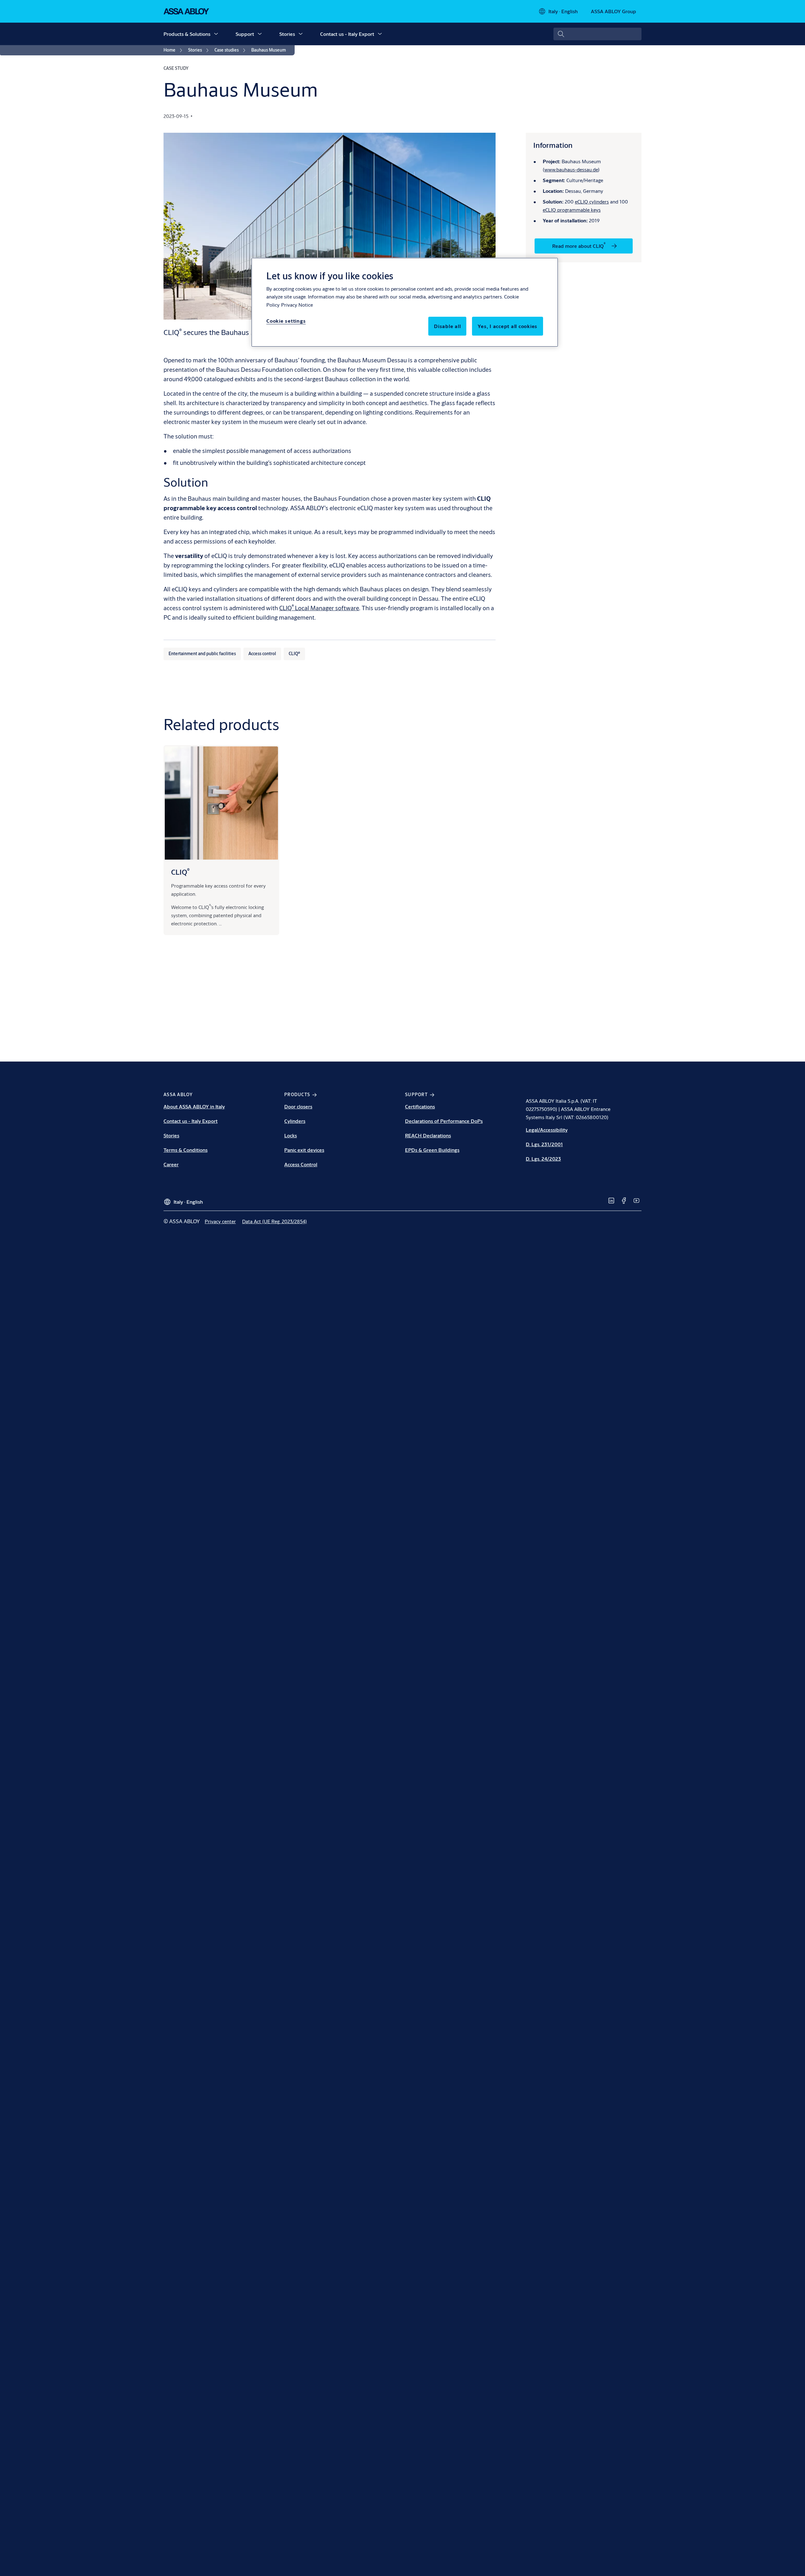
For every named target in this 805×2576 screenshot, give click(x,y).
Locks (291, 1135)
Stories (287, 34)
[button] (216, 34)
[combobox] (597, 34)
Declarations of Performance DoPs (444, 1121)
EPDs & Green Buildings (432, 1150)
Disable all (447, 326)
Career (171, 1164)
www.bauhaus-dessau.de (571, 169)
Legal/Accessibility (547, 1130)
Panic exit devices (304, 1150)
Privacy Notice (297, 305)
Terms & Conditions (186, 1150)
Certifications (420, 1106)
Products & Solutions (187, 34)
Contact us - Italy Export (347, 34)
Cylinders (295, 1121)
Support (245, 34)
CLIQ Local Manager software (319, 608)
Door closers (298, 1106)
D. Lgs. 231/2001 (544, 1144)
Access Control (301, 1164)
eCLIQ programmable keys (572, 210)
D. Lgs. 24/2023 (543, 1159)
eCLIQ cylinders (592, 201)
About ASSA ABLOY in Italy (194, 1106)
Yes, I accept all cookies (508, 326)
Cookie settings (286, 321)
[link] (174, 50)
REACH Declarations (428, 1135)
